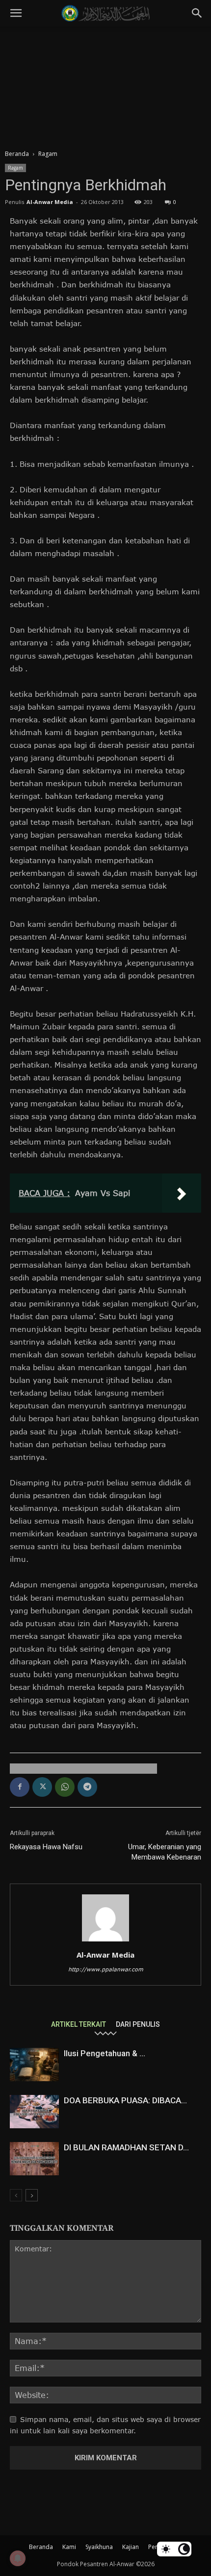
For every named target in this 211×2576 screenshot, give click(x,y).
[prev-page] (16, 2195)
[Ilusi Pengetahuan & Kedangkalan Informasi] (34, 2065)
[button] (16, 13)
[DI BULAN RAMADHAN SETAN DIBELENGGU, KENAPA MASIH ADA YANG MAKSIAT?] (34, 2159)
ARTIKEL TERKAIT (79, 2024)
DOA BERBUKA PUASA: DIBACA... (125, 2100)
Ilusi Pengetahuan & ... (105, 2053)
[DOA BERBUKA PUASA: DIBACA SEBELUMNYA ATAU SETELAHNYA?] (34, 2112)
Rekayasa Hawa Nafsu (46, 1847)
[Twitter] (42, 1787)
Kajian (131, 2547)
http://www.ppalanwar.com (106, 1969)
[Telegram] (87, 1787)
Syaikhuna (99, 2547)
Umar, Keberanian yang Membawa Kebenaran (165, 1852)
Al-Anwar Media (50, 202)
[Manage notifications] (18, 2558)
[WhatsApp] (65, 1787)
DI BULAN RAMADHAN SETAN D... (126, 2147)
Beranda (17, 154)
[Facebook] (20, 1787)
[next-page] (32, 2195)
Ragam (48, 154)
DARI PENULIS (138, 2024)
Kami (69, 2547)
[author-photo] (105, 1941)
